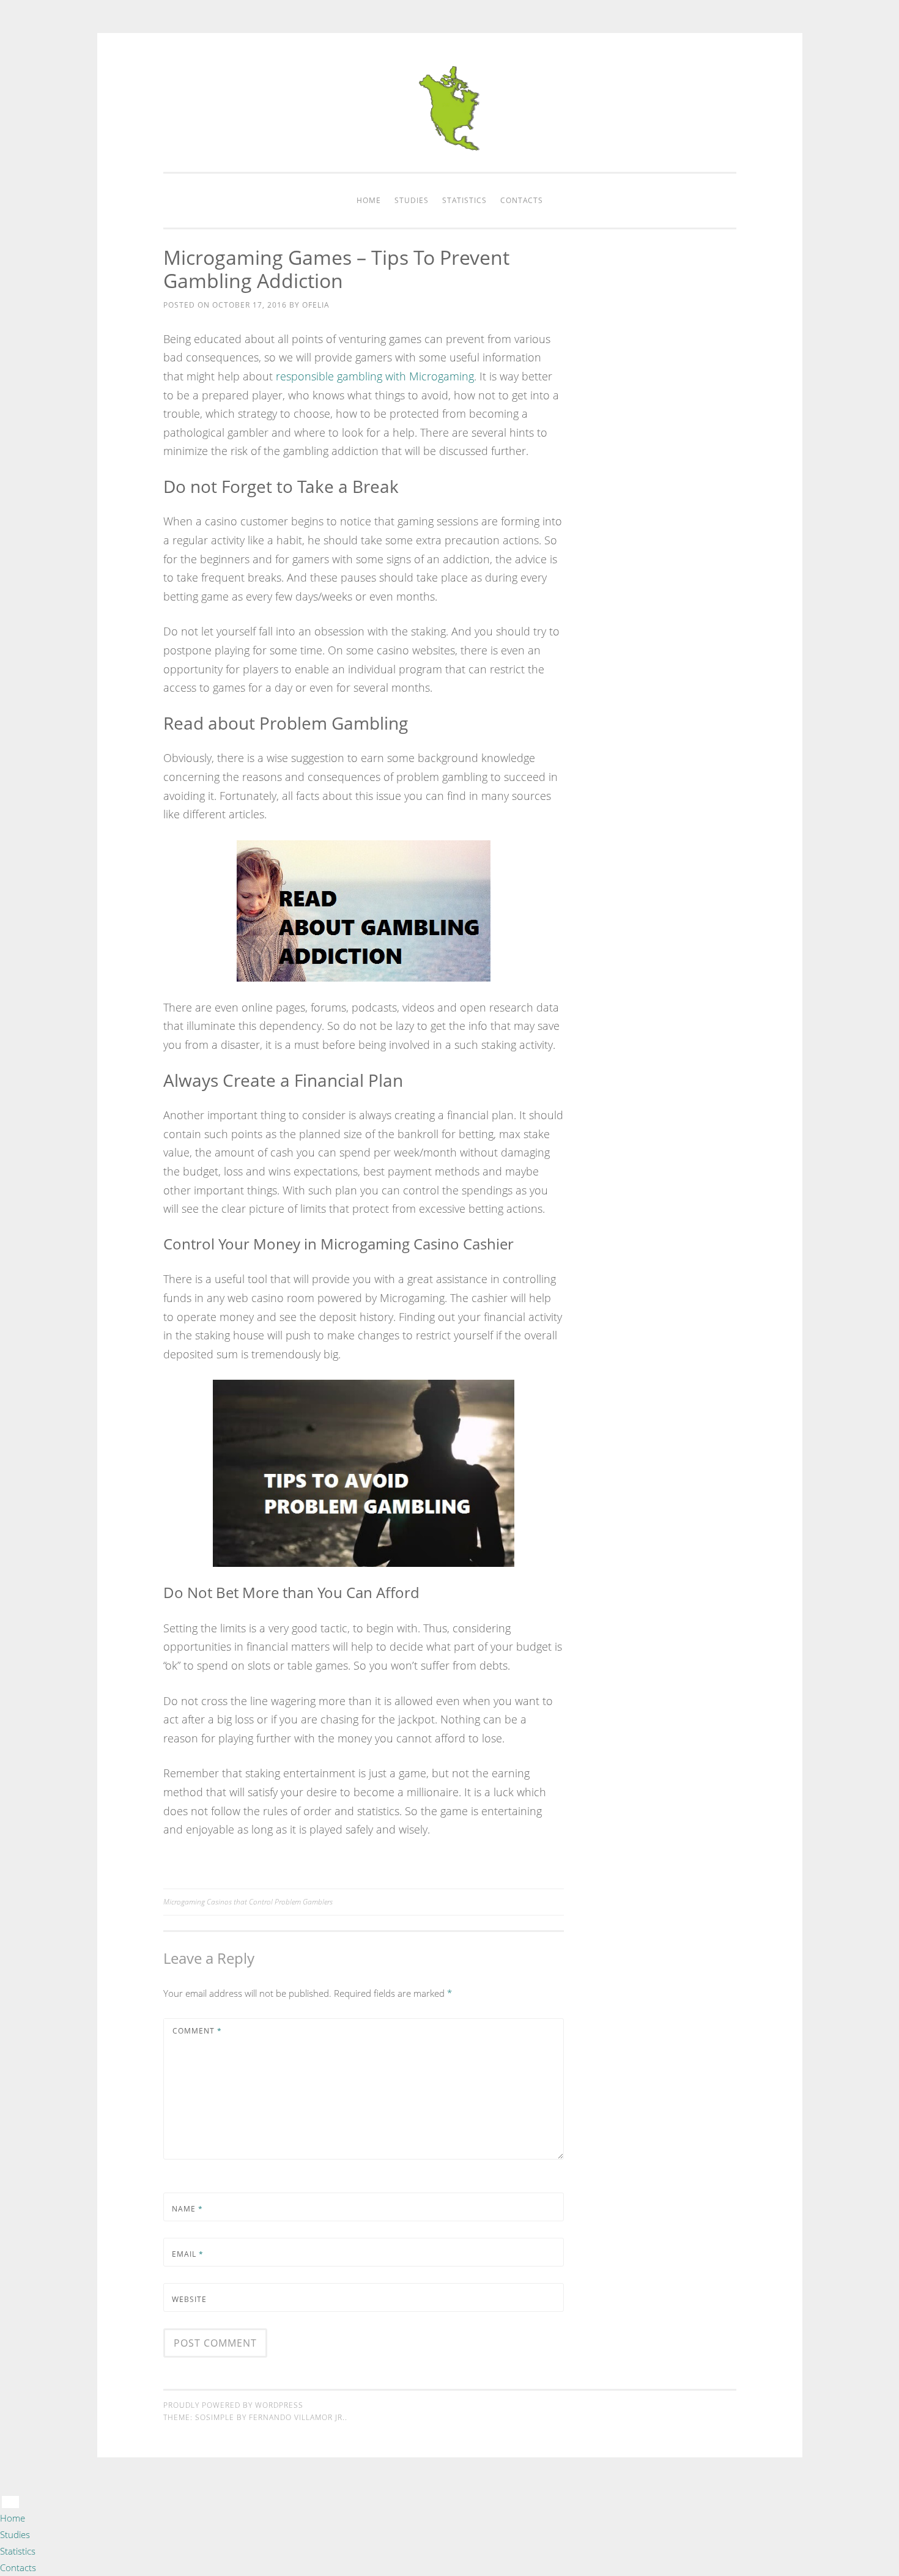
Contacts (522, 200)
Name (187, 2209)
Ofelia (316, 305)
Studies (412, 200)
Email (188, 2254)
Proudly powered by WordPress (233, 2405)
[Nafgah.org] (449, 147)
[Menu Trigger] (10, 2502)
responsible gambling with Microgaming (375, 376)
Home (369, 200)
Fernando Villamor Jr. (297, 2417)
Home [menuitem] (13, 2518)
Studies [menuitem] (15, 2534)
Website (189, 2299)
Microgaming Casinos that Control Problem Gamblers (248, 1902)
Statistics (464, 200)
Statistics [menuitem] (18, 2551)
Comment (197, 2031)
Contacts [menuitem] (18, 2567)
